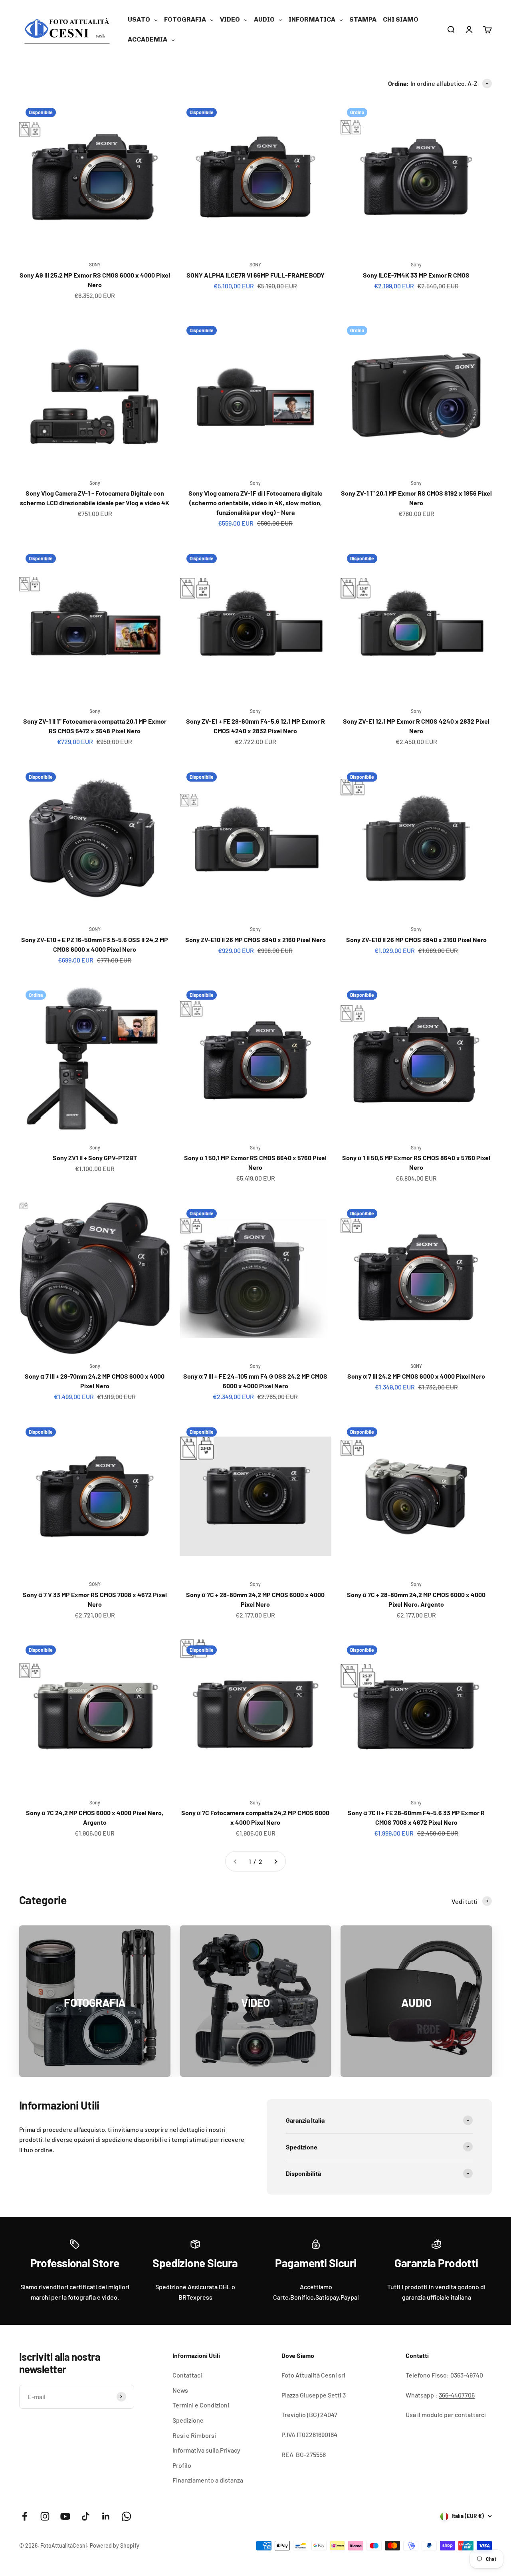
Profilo (182, 2465)
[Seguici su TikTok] (86, 2516)
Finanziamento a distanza (208, 2480)
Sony (416, 264)
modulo (433, 2414)
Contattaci (187, 2375)
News (180, 2390)
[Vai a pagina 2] (275, 1862)
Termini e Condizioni (201, 2405)
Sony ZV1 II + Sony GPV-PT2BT (95, 1158)
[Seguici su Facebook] (25, 2516)
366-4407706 (457, 2395)
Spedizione (188, 2420)
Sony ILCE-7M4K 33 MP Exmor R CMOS (416, 275)
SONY (95, 264)
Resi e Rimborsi (194, 2435)
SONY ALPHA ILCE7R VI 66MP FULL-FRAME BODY (255, 275)
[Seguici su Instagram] (45, 2516)
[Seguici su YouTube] (65, 2516)
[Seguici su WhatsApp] (126, 2516)
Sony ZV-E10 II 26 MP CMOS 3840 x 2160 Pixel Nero (255, 940)
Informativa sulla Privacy (206, 2450)
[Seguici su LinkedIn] (106, 2516)
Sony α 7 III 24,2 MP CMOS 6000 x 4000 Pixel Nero (416, 1376)
